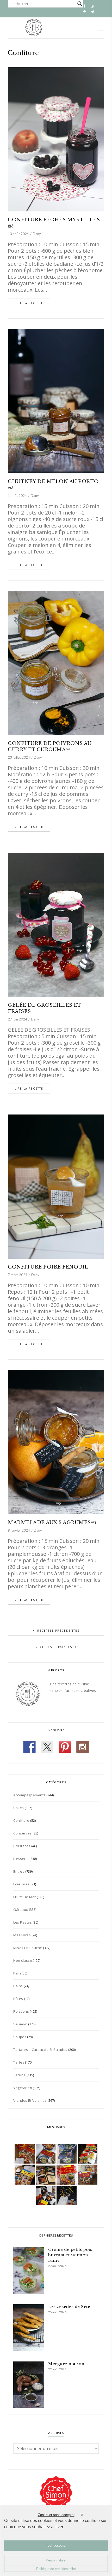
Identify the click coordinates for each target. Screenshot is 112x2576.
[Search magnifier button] (80, 4)
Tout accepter (56, 2545)
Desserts (21, 1859)
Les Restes (23, 1922)
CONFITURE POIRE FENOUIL (48, 1267)
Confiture (21, 1820)
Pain (17, 1973)
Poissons (21, 2011)
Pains (18, 1986)
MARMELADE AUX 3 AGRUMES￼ (52, 1523)
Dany (37, 234)
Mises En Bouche (28, 1948)
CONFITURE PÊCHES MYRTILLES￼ (54, 223)
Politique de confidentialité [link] (56, 2569)
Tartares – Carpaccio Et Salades (40, 2050)
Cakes (19, 1808)
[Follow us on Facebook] (29, 1747)
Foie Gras (21, 1884)
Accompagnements (29, 1795)
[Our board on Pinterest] (65, 1747)
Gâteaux (21, 1910)
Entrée (19, 1871)
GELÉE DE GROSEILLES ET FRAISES (44, 1008)
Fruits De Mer (25, 1897)
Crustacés (22, 1846)
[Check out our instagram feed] (83, 1747)
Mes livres (22, 1935)
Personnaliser (56, 2560)
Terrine (20, 2075)
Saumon (20, 2024)
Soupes (20, 2037)
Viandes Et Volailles (30, 2100)
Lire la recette (29, 303)
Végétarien (23, 2088)
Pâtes (18, 1999)
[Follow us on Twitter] (47, 1747)
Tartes (19, 2062)
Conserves (23, 1833)
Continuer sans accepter (56, 2515)
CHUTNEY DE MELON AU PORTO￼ (53, 485)
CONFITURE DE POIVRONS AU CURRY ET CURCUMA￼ (50, 746)
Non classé (23, 1960)
